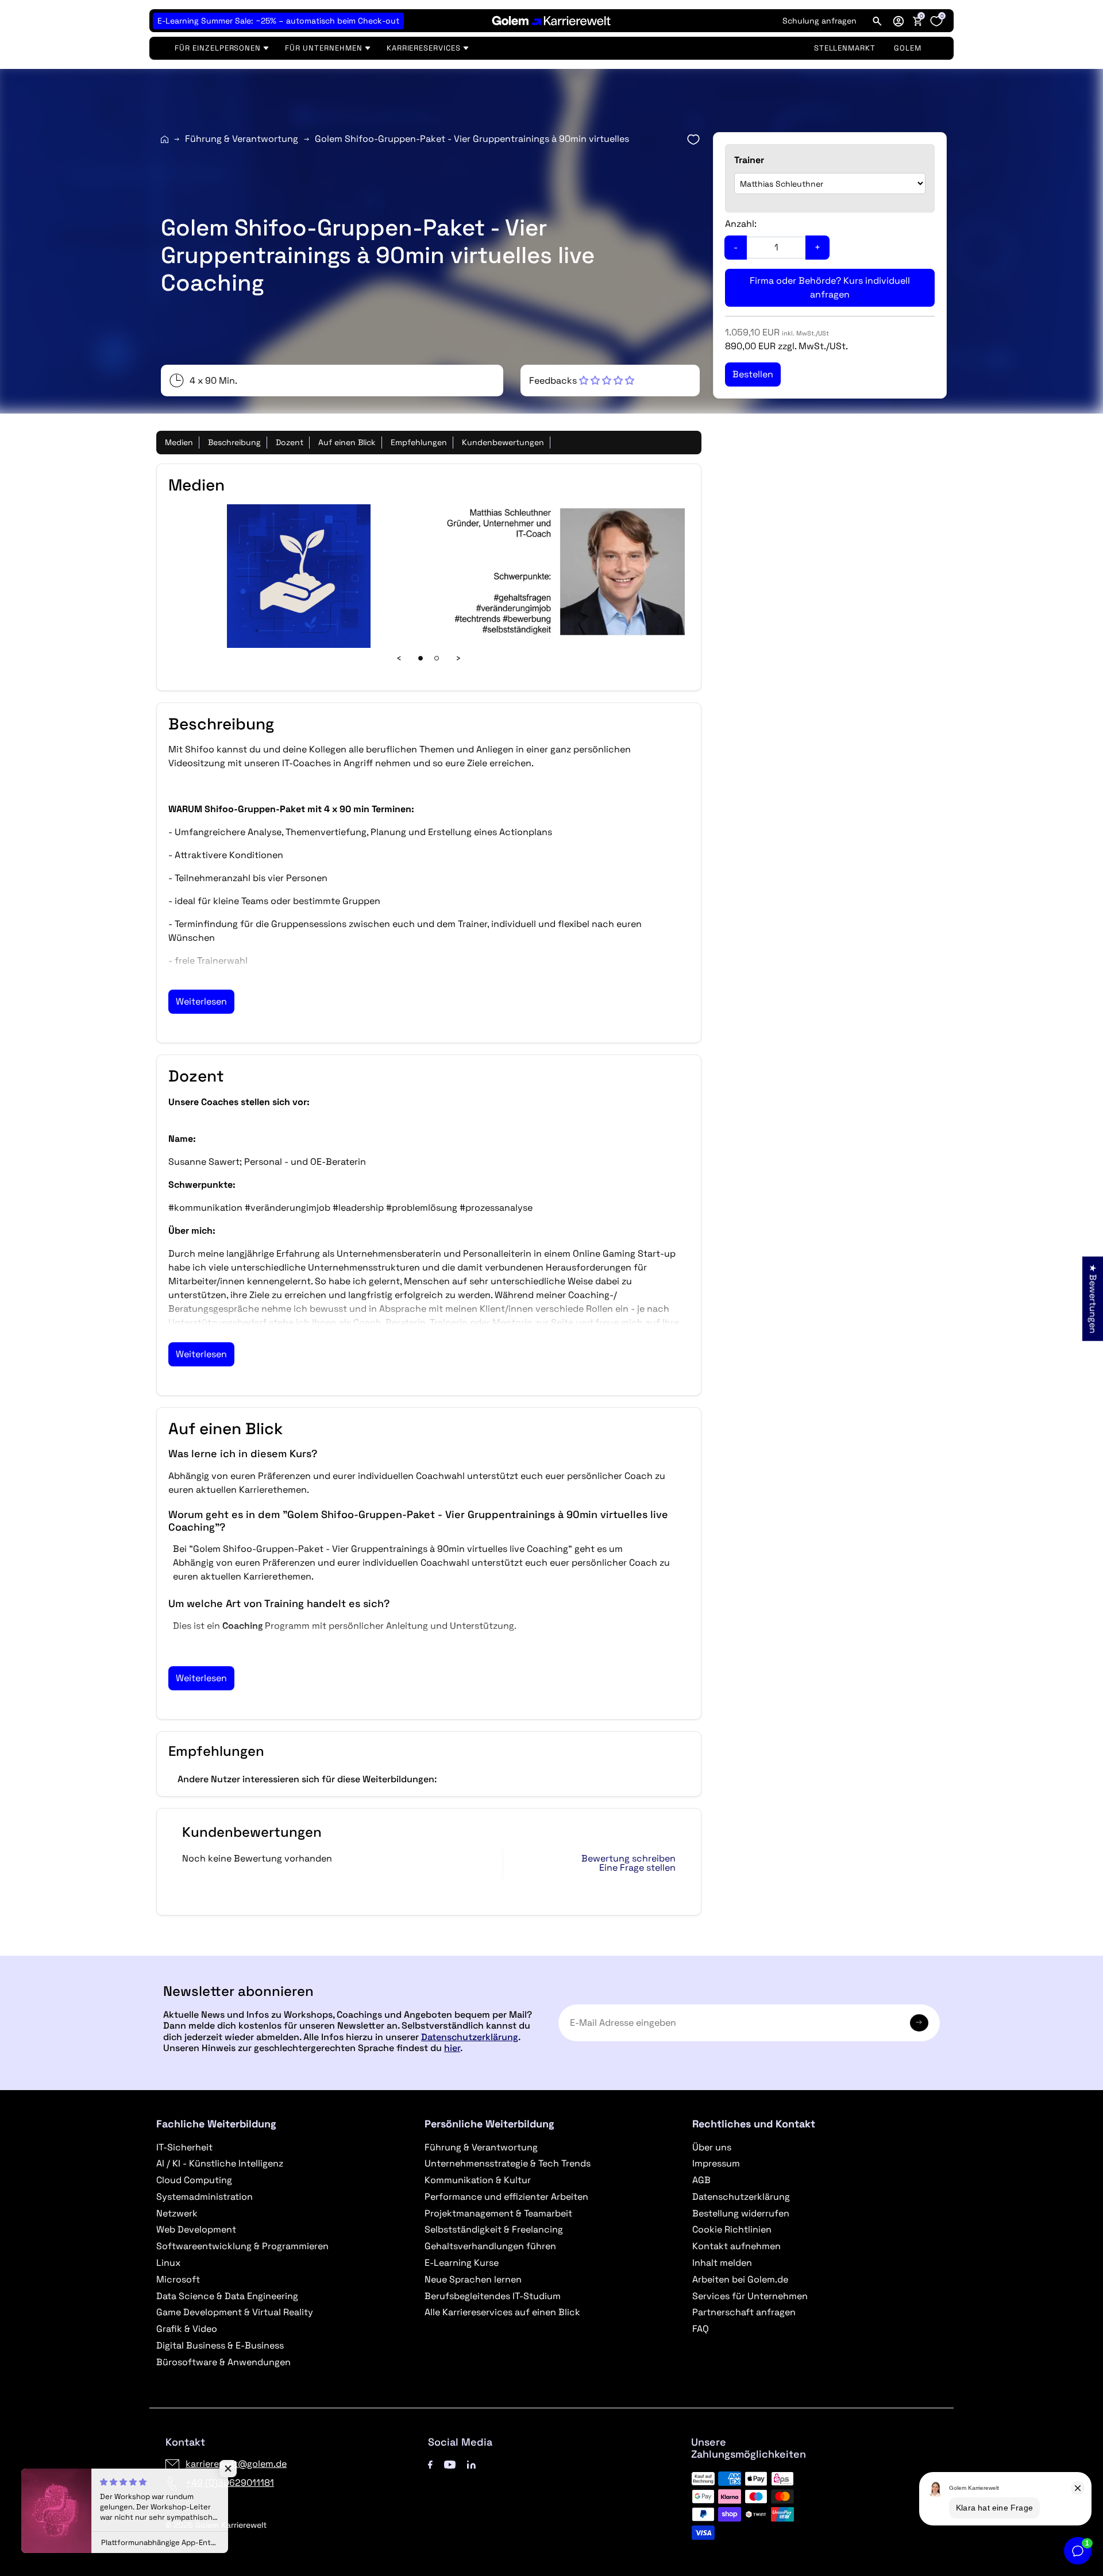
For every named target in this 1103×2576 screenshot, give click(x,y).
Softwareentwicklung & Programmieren (242, 2246)
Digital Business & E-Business (220, 2345)
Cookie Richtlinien (732, 2229)
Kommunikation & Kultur (478, 2180)
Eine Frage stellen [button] (637, 1868)
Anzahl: (741, 224)
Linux (168, 2263)
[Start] (165, 139)
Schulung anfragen (819, 21)
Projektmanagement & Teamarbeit (498, 2213)
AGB (701, 2180)
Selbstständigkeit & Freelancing (494, 2229)
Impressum (716, 2163)
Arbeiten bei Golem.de (740, 2279)
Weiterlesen (201, 1001)
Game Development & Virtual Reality (235, 2312)
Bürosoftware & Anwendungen (223, 2362)
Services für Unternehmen (750, 2296)
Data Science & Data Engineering (227, 2296)
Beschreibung (234, 442)
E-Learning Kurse (462, 2263)
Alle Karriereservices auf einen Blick (502, 2312)
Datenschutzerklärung (470, 2037)
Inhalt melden (722, 2263)
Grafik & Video (187, 2329)
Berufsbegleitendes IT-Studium (493, 2296)
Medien (179, 442)
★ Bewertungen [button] (1093, 1298)
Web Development (196, 2229)
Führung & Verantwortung (242, 139)
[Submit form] (919, 2023)
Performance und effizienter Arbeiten (506, 2197)
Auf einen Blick (347, 442)
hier (452, 2048)
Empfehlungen (419, 442)
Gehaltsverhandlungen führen (490, 2246)
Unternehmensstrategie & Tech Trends (508, 2163)
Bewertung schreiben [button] (628, 1859)
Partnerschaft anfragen (744, 2312)
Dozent (290, 442)
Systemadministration (205, 2197)
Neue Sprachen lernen (473, 2279)
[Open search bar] (877, 21)
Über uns (712, 2147)
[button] (898, 21)
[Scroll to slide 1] (421, 658)
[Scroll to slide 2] (437, 658)
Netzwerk (177, 2213)
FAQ (701, 2329)
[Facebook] (430, 2464)
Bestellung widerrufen (741, 2213)
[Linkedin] (471, 2464)
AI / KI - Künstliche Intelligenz (220, 2163)
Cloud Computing (194, 2180)
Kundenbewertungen (503, 442)
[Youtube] (450, 2464)
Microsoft (178, 2279)
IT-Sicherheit (184, 2147)
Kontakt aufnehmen (736, 2246)
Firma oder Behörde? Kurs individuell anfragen (830, 287)
